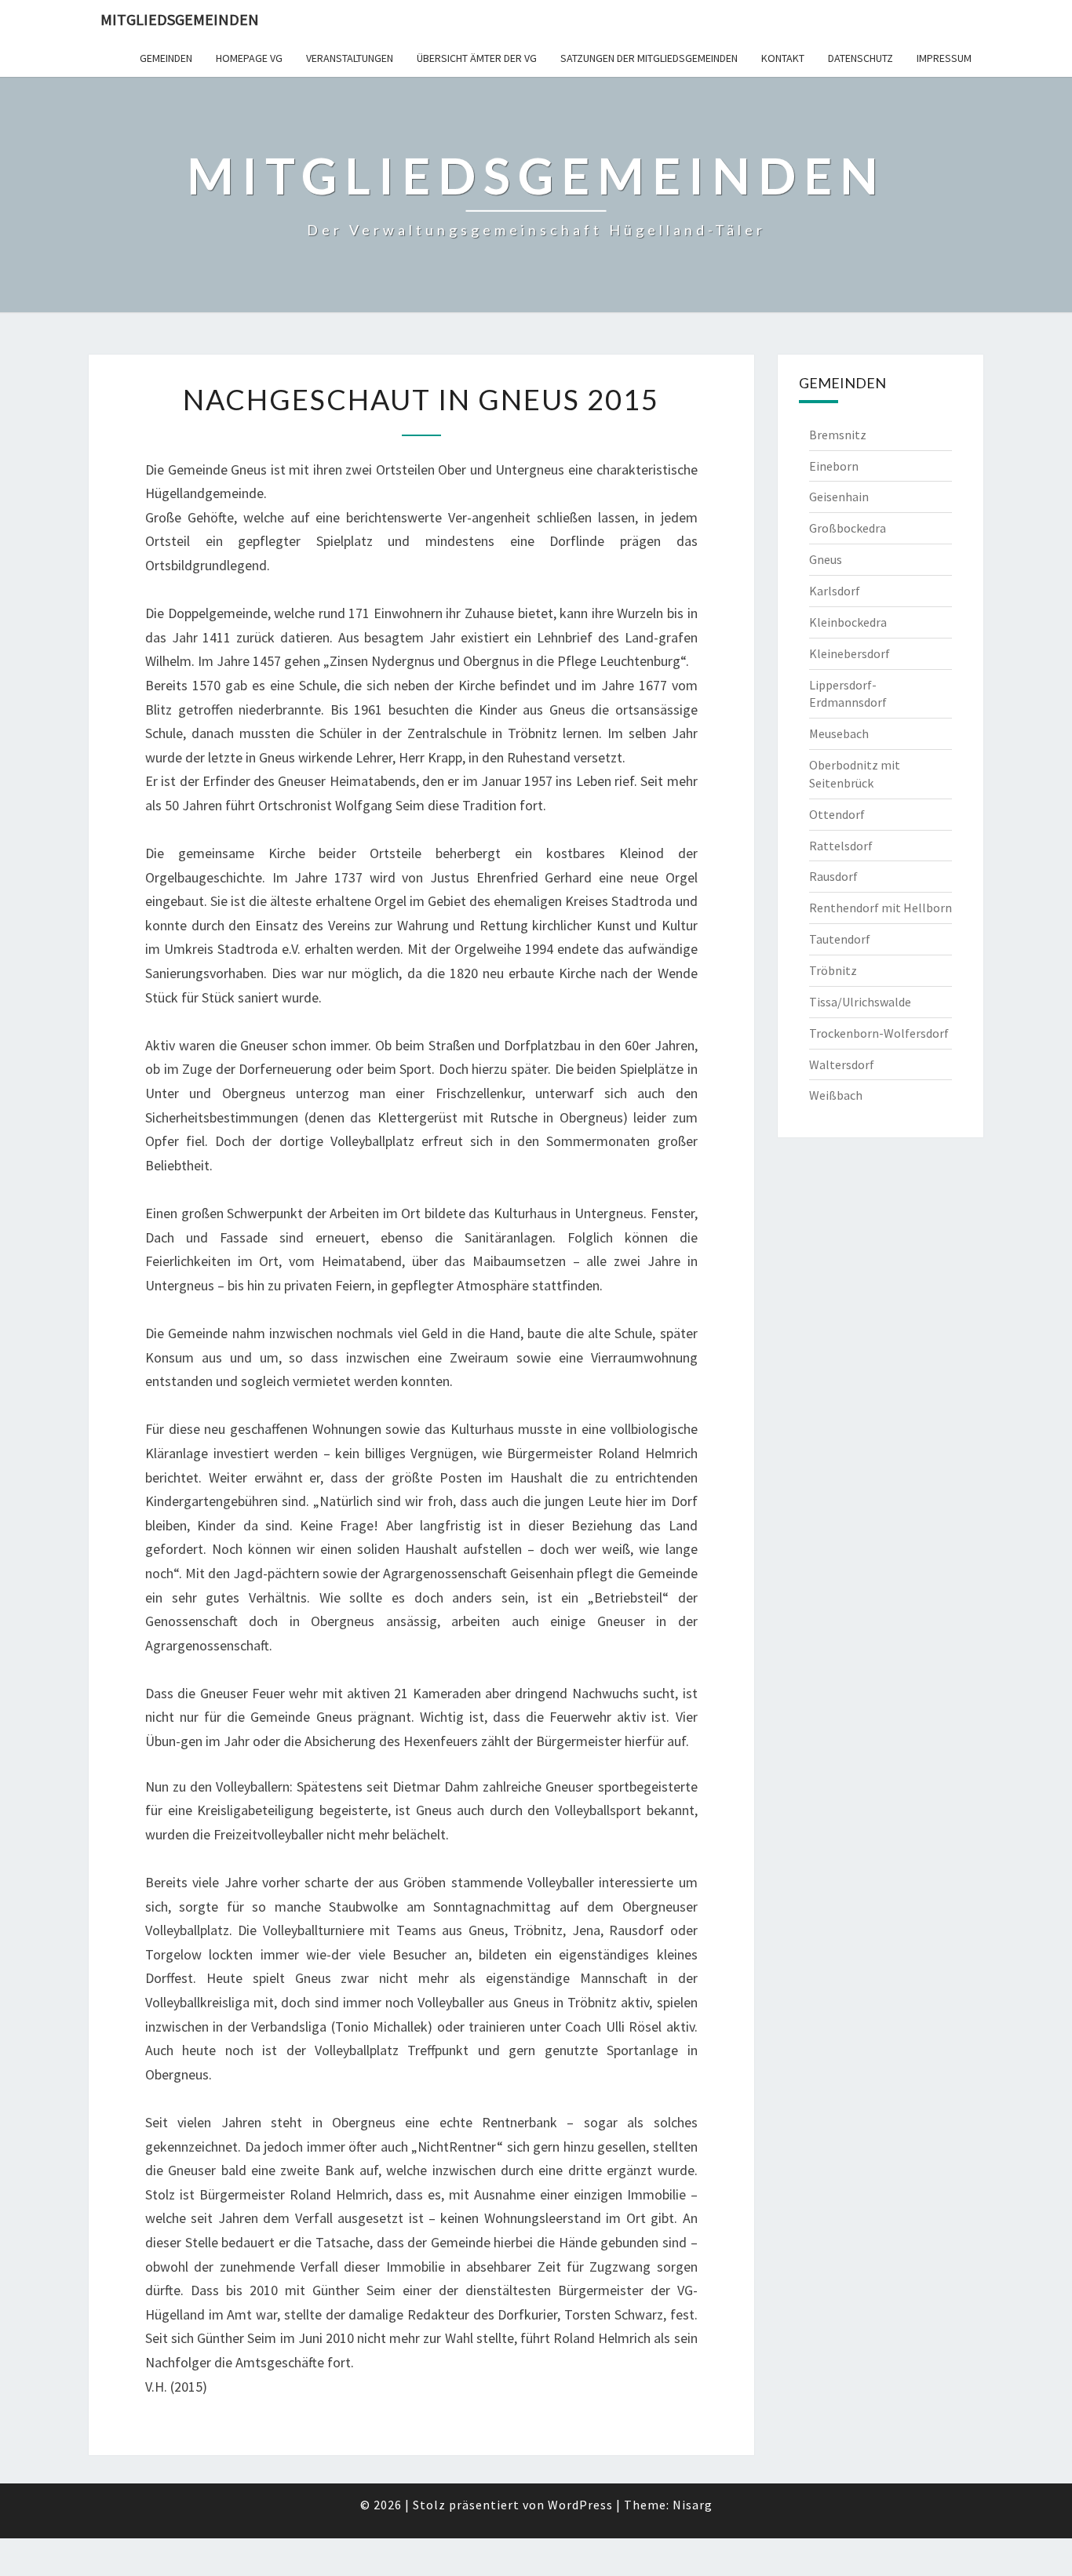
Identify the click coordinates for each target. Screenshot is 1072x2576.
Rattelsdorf (841, 846)
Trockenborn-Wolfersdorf (879, 1033)
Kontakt (783, 58)
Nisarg (693, 2505)
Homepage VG (249, 58)
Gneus (826, 559)
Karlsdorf (835, 591)
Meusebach (839, 733)
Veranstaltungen (350, 58)
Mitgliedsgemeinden (180, 19)
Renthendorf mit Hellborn (881, 908)
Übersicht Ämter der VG (477, 58)
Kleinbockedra (848, 622)
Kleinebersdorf (850, 653)
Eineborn (834, 466)
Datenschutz (861, 58)
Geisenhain (839, 497)
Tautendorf (840, 939)
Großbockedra (848, 528)
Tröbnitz (833, 970)
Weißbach (836, 1095)
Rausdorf (833, 876)
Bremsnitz (838, 435)
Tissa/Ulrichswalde (860, 1002)
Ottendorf (837, 814)
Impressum (944, 58)
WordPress (580, 2505)
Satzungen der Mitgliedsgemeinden (649, 58)
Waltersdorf (842, 1064)
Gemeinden (166, 58)
